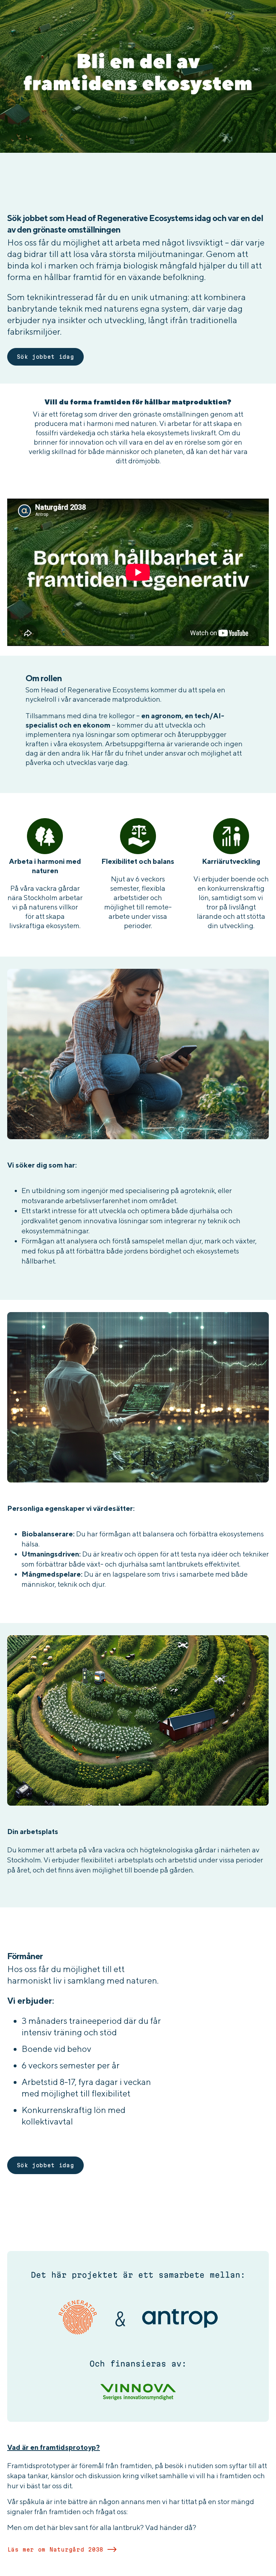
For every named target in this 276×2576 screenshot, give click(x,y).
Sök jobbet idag (46, 357)
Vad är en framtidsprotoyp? (54, 2447)
